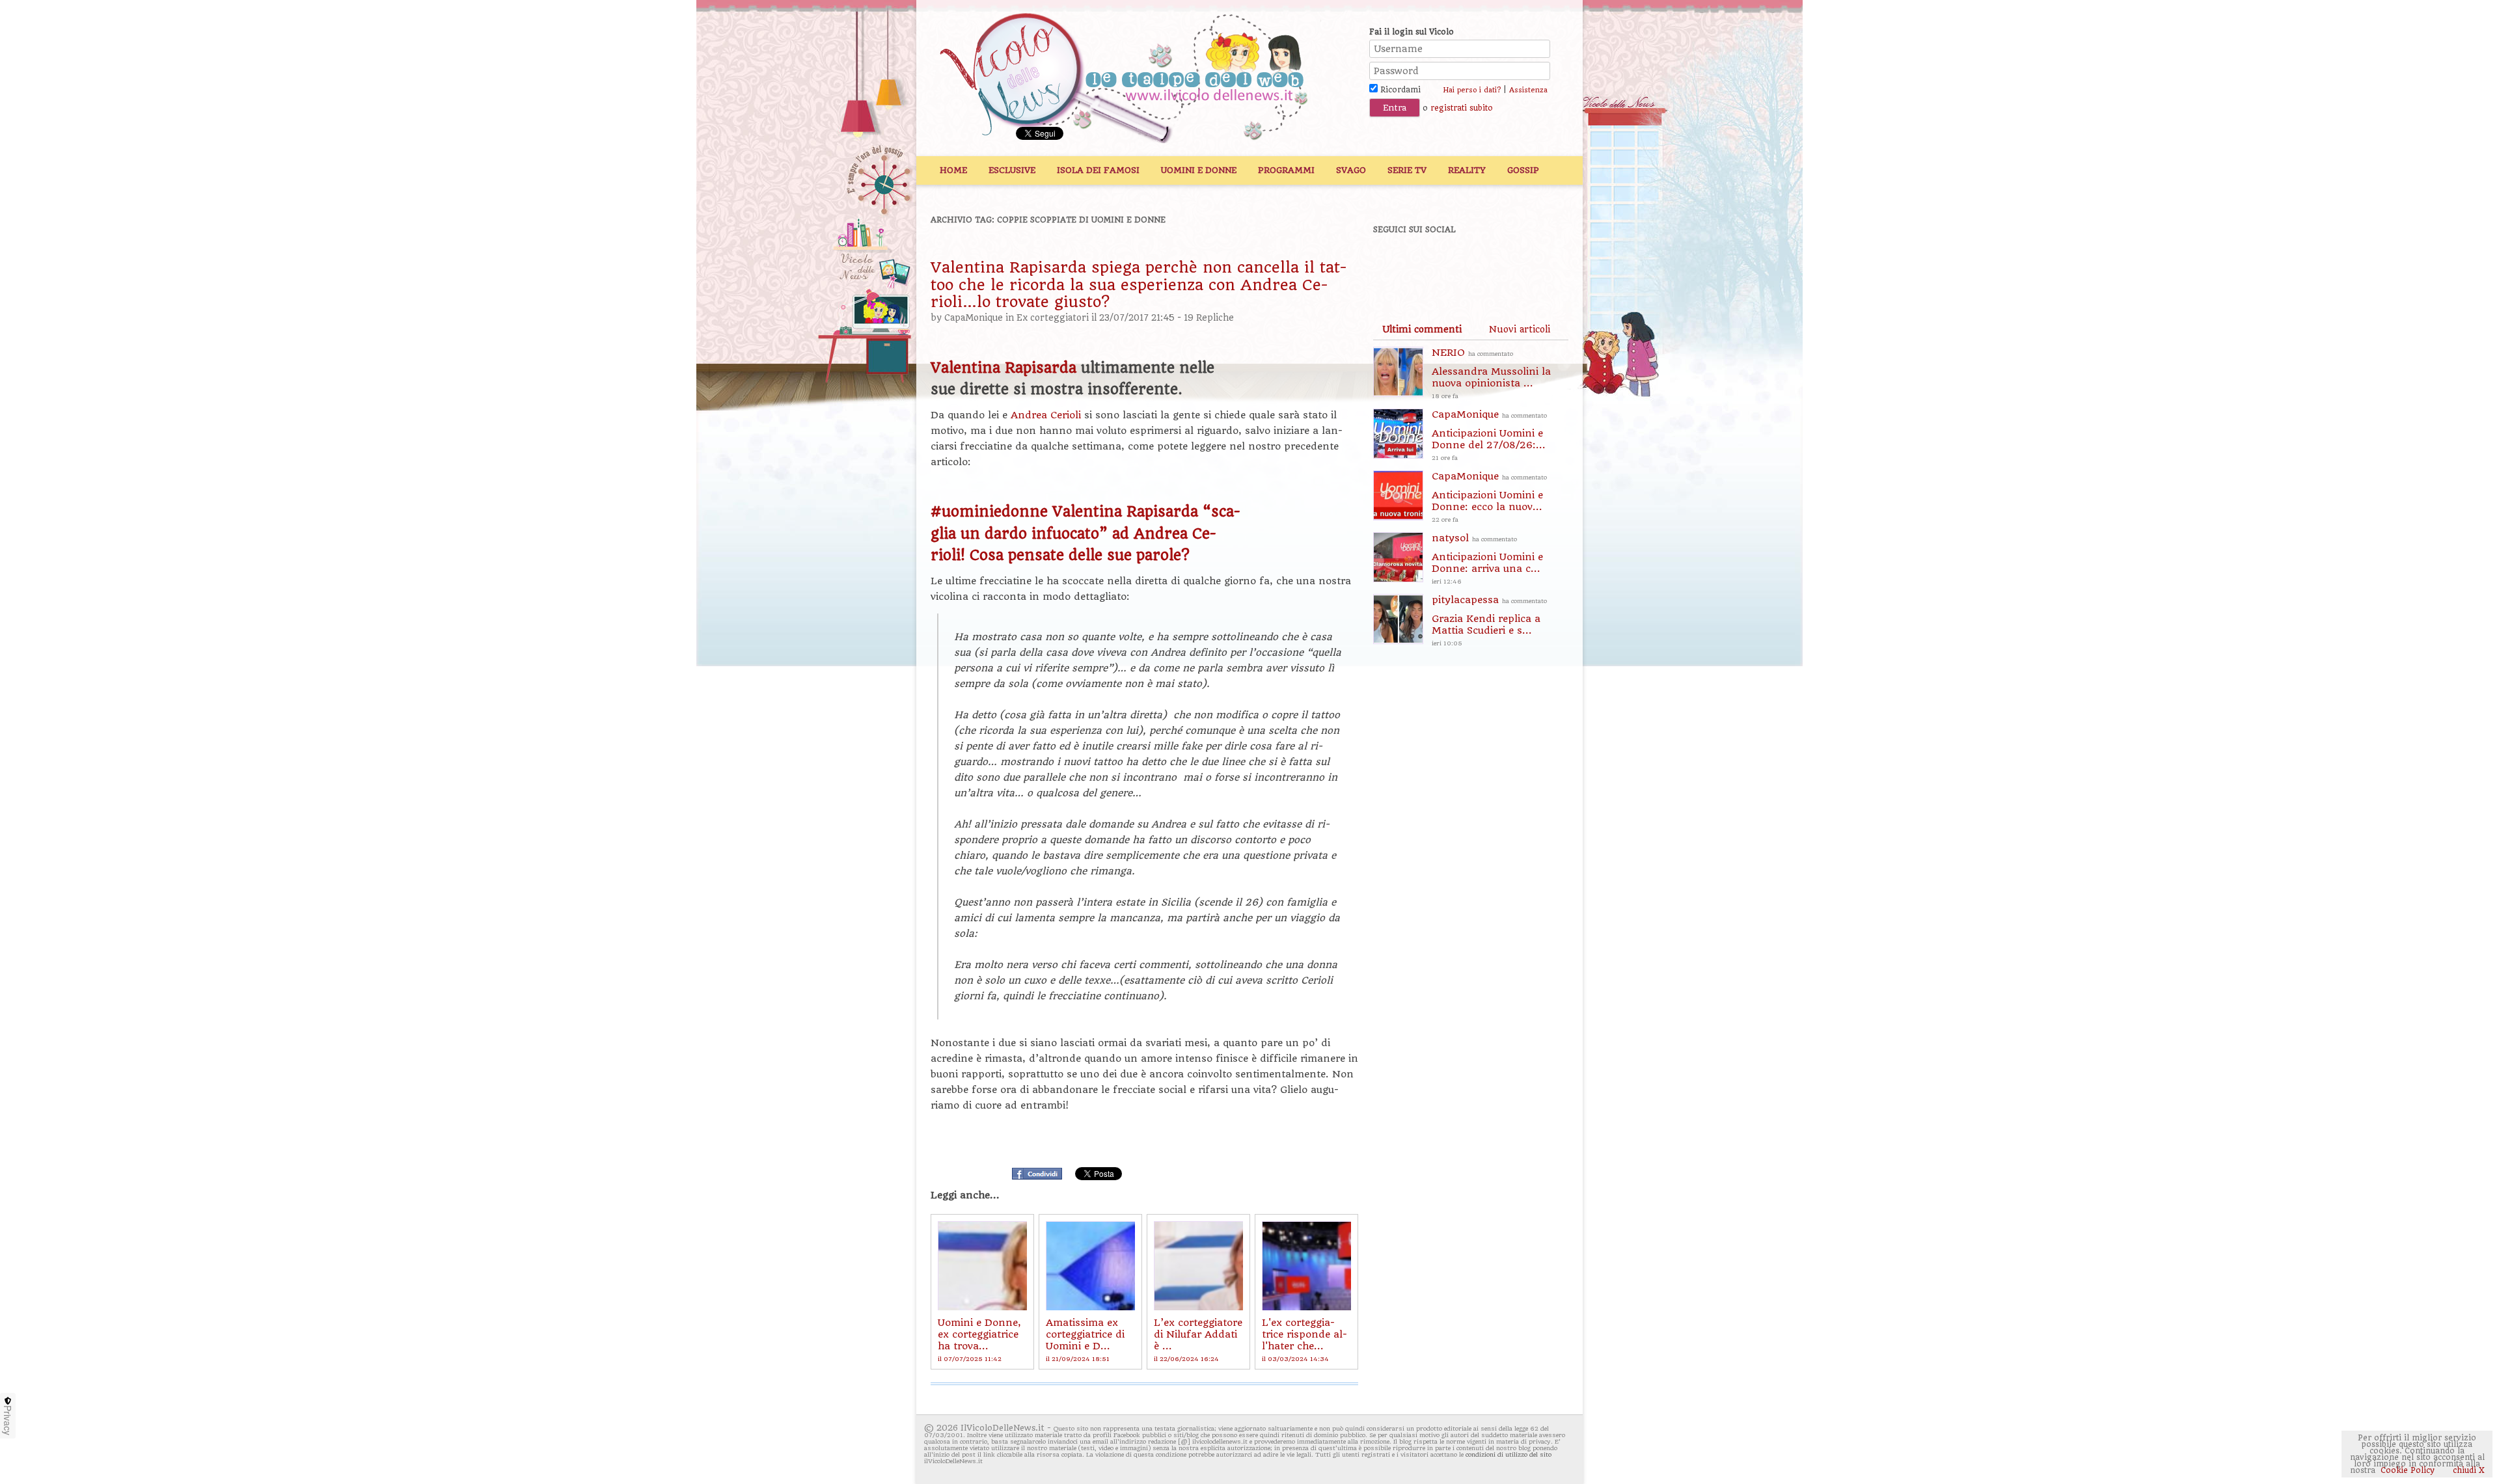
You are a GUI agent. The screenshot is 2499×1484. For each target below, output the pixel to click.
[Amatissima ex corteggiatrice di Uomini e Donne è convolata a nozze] (1090, 1266)
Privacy (8, 1420)
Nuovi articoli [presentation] (1520, 329)
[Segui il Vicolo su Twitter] (1439, 265)
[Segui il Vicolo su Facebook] (1394, 265)
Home (953, 170)
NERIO (1491, 373)
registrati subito (1462, 108)
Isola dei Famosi (1098, 170)
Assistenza (1528, 90)
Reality (1467, 170)
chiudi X (2467, 1470)
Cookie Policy (2408, 1470)
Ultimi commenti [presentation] (1422, 329)
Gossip (1523, 170)
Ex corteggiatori (1053, 318)
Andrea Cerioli (1046, 415)
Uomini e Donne (1199, 170)
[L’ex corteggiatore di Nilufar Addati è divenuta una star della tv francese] (1198, 1266)
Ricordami (1399, 90)
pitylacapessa (1489, 620)
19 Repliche (1209, 318)
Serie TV (1407, 170)
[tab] (1422, 329)
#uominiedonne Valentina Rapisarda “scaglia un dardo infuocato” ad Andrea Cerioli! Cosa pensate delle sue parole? (1086, 533)
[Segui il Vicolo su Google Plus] (1484, 265)
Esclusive (1012, 170)
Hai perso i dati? (1472, 90)
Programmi (1286, 170)
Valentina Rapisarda (1004, 368)
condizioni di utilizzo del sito (1509, 1454)
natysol (1487, 559)
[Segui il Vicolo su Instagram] (1529, 265)
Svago (1351, 170)
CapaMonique (974, 318)
